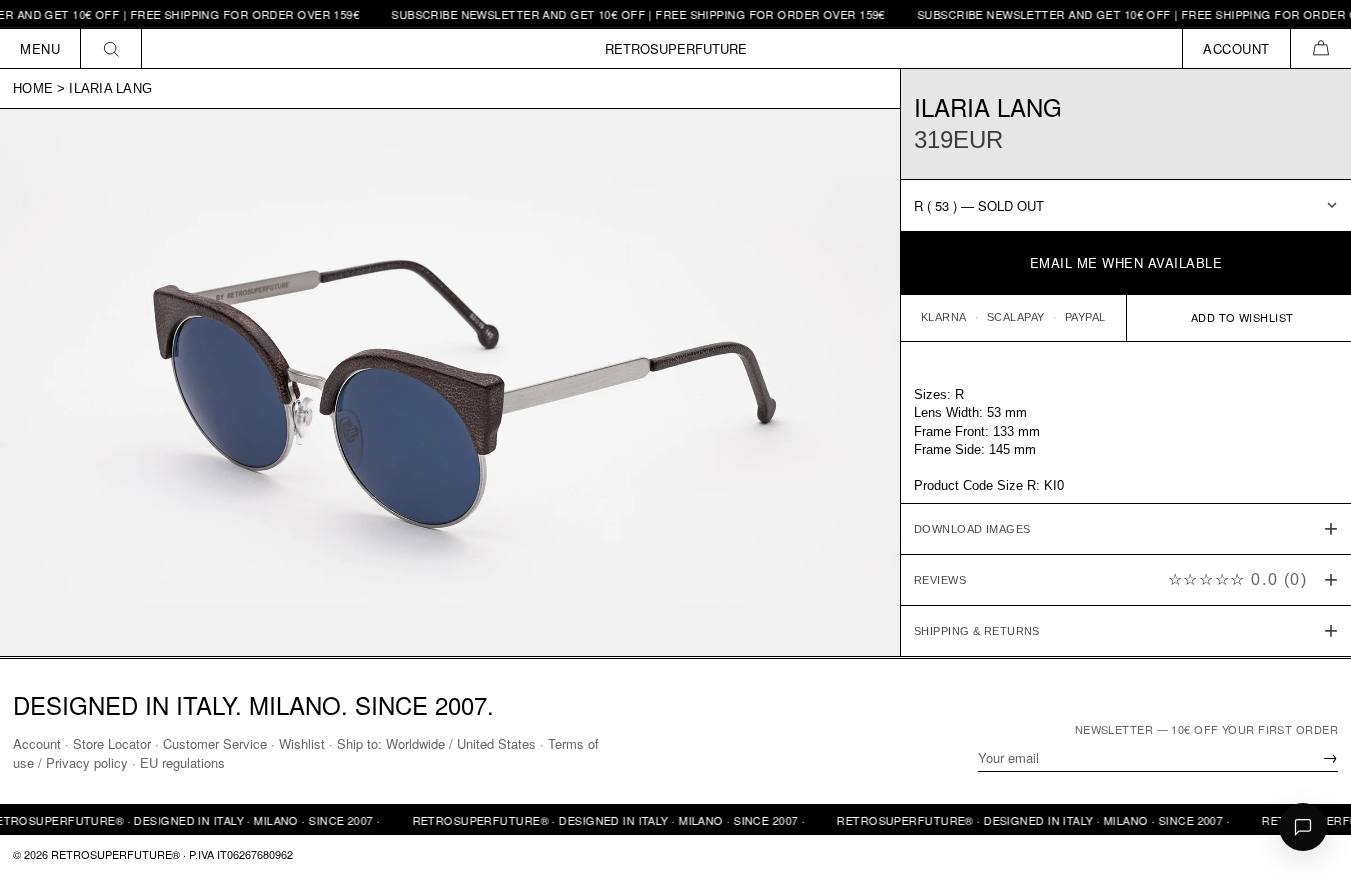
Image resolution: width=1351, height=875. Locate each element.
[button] (1320, 48)
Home (33, 88)
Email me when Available (1126, 262)
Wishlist (302, 743)
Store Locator (112, 743)
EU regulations (182, 762)
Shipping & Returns (977, 631)
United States (496, 743)
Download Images (972, 529)
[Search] (111, 48)
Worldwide (415, 743)
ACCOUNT (1236, 48)
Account (37, 743)
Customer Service (215, 743)
